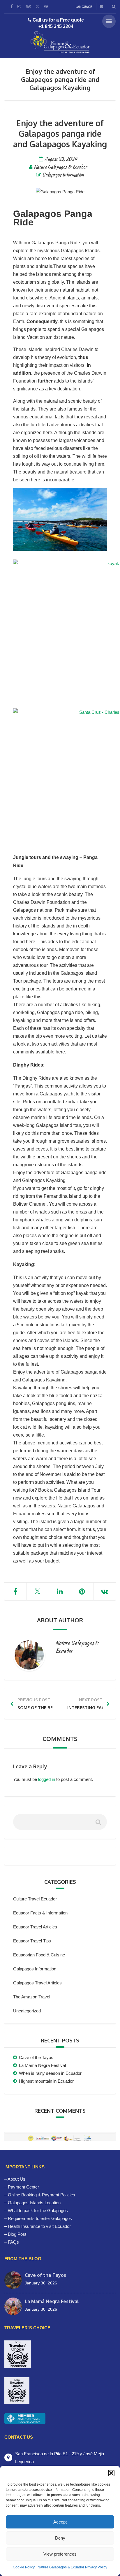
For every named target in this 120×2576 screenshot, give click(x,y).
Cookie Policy (24, 2567)
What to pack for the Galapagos (38, 2211)
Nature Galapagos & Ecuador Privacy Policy (72, 2567)
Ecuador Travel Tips (32, 1941)
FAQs (13, 2242)
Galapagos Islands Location (34, 2203)
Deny (60, 2538)
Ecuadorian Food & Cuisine (39, 1955)
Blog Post (17, 2234)
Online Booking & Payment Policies (42, 2195)
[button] (111, 2473)
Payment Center (23, 2187)
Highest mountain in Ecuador (46, 2081)
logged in (47, 1779)
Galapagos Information (63, 175)
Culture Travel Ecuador (35, 1899)
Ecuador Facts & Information (40, 1913)
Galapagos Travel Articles (37, 1983)
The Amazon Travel (32, 1997)
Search (98, 1824)
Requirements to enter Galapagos (40, 2218)
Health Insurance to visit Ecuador (39, 2226)
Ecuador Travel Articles (35, 1927)
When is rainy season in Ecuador (50, 2073)
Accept (60, 2522)
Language (84, 7)
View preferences (60, 2554)
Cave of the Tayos (36, 2057)
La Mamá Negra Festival (42, 2065)
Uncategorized (27, 2011)
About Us (16, 2179)
